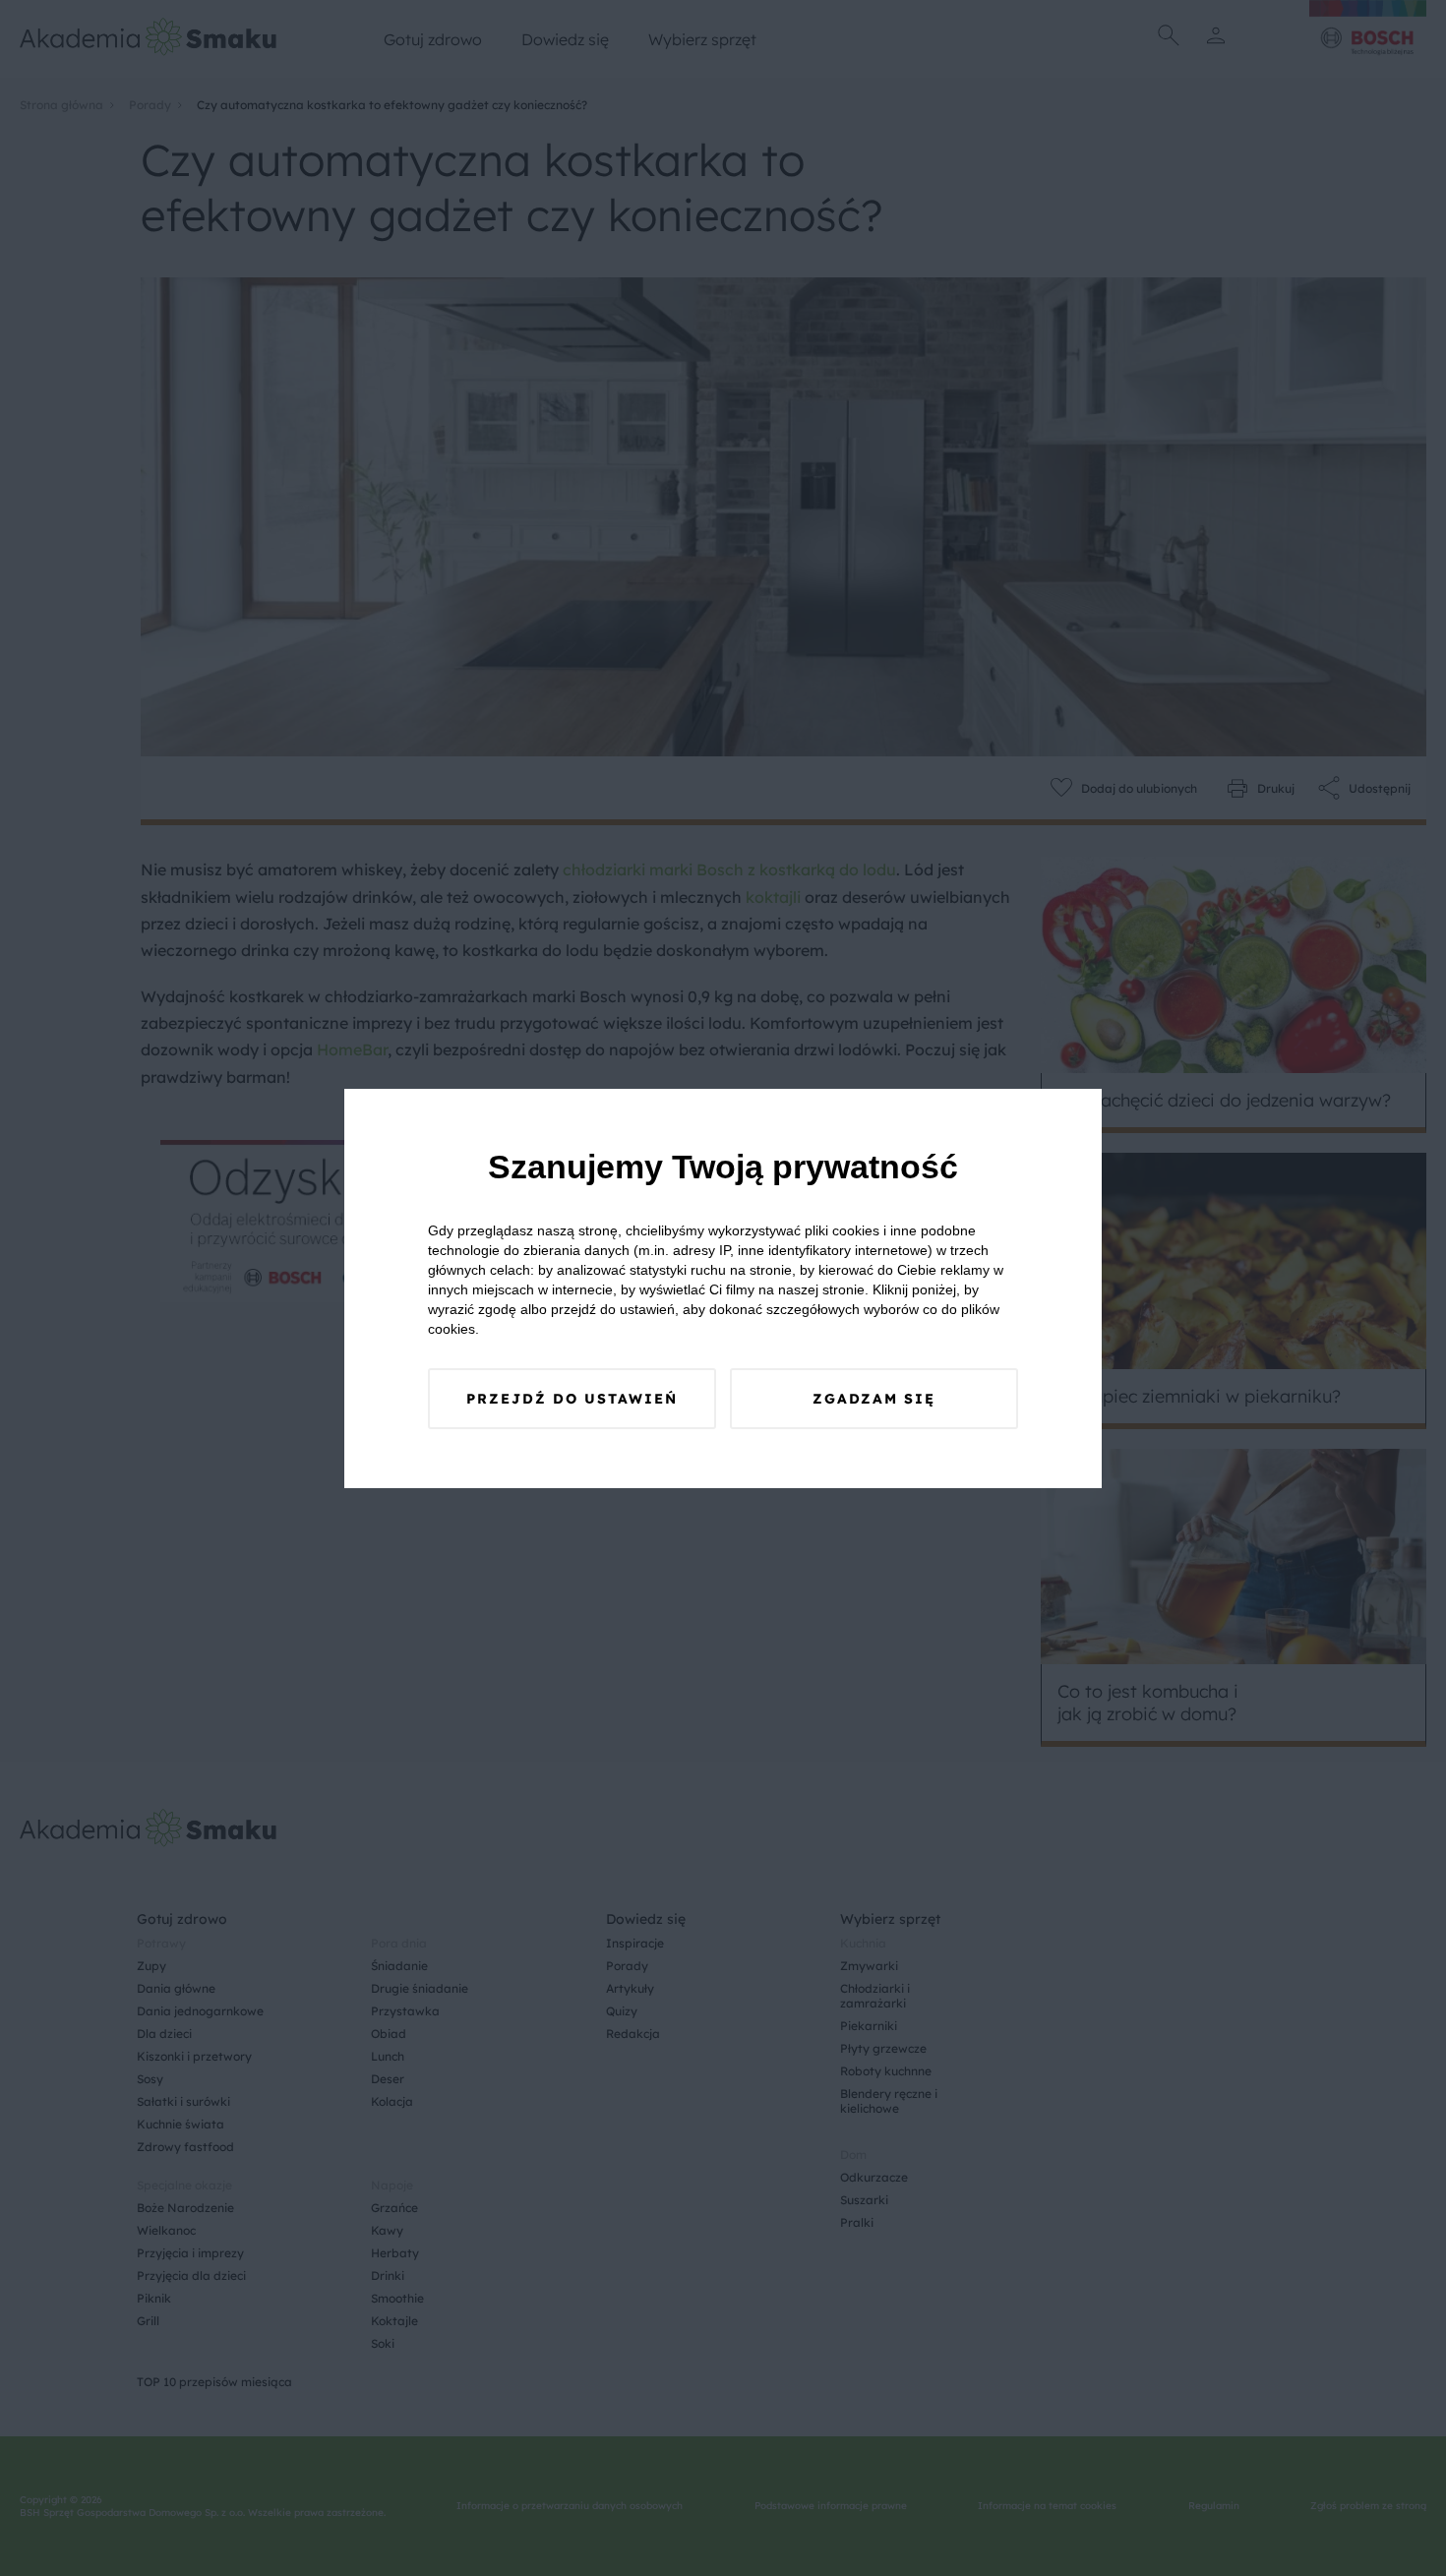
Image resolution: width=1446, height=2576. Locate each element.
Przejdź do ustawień (572, 1399)
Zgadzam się (874, 1399)
